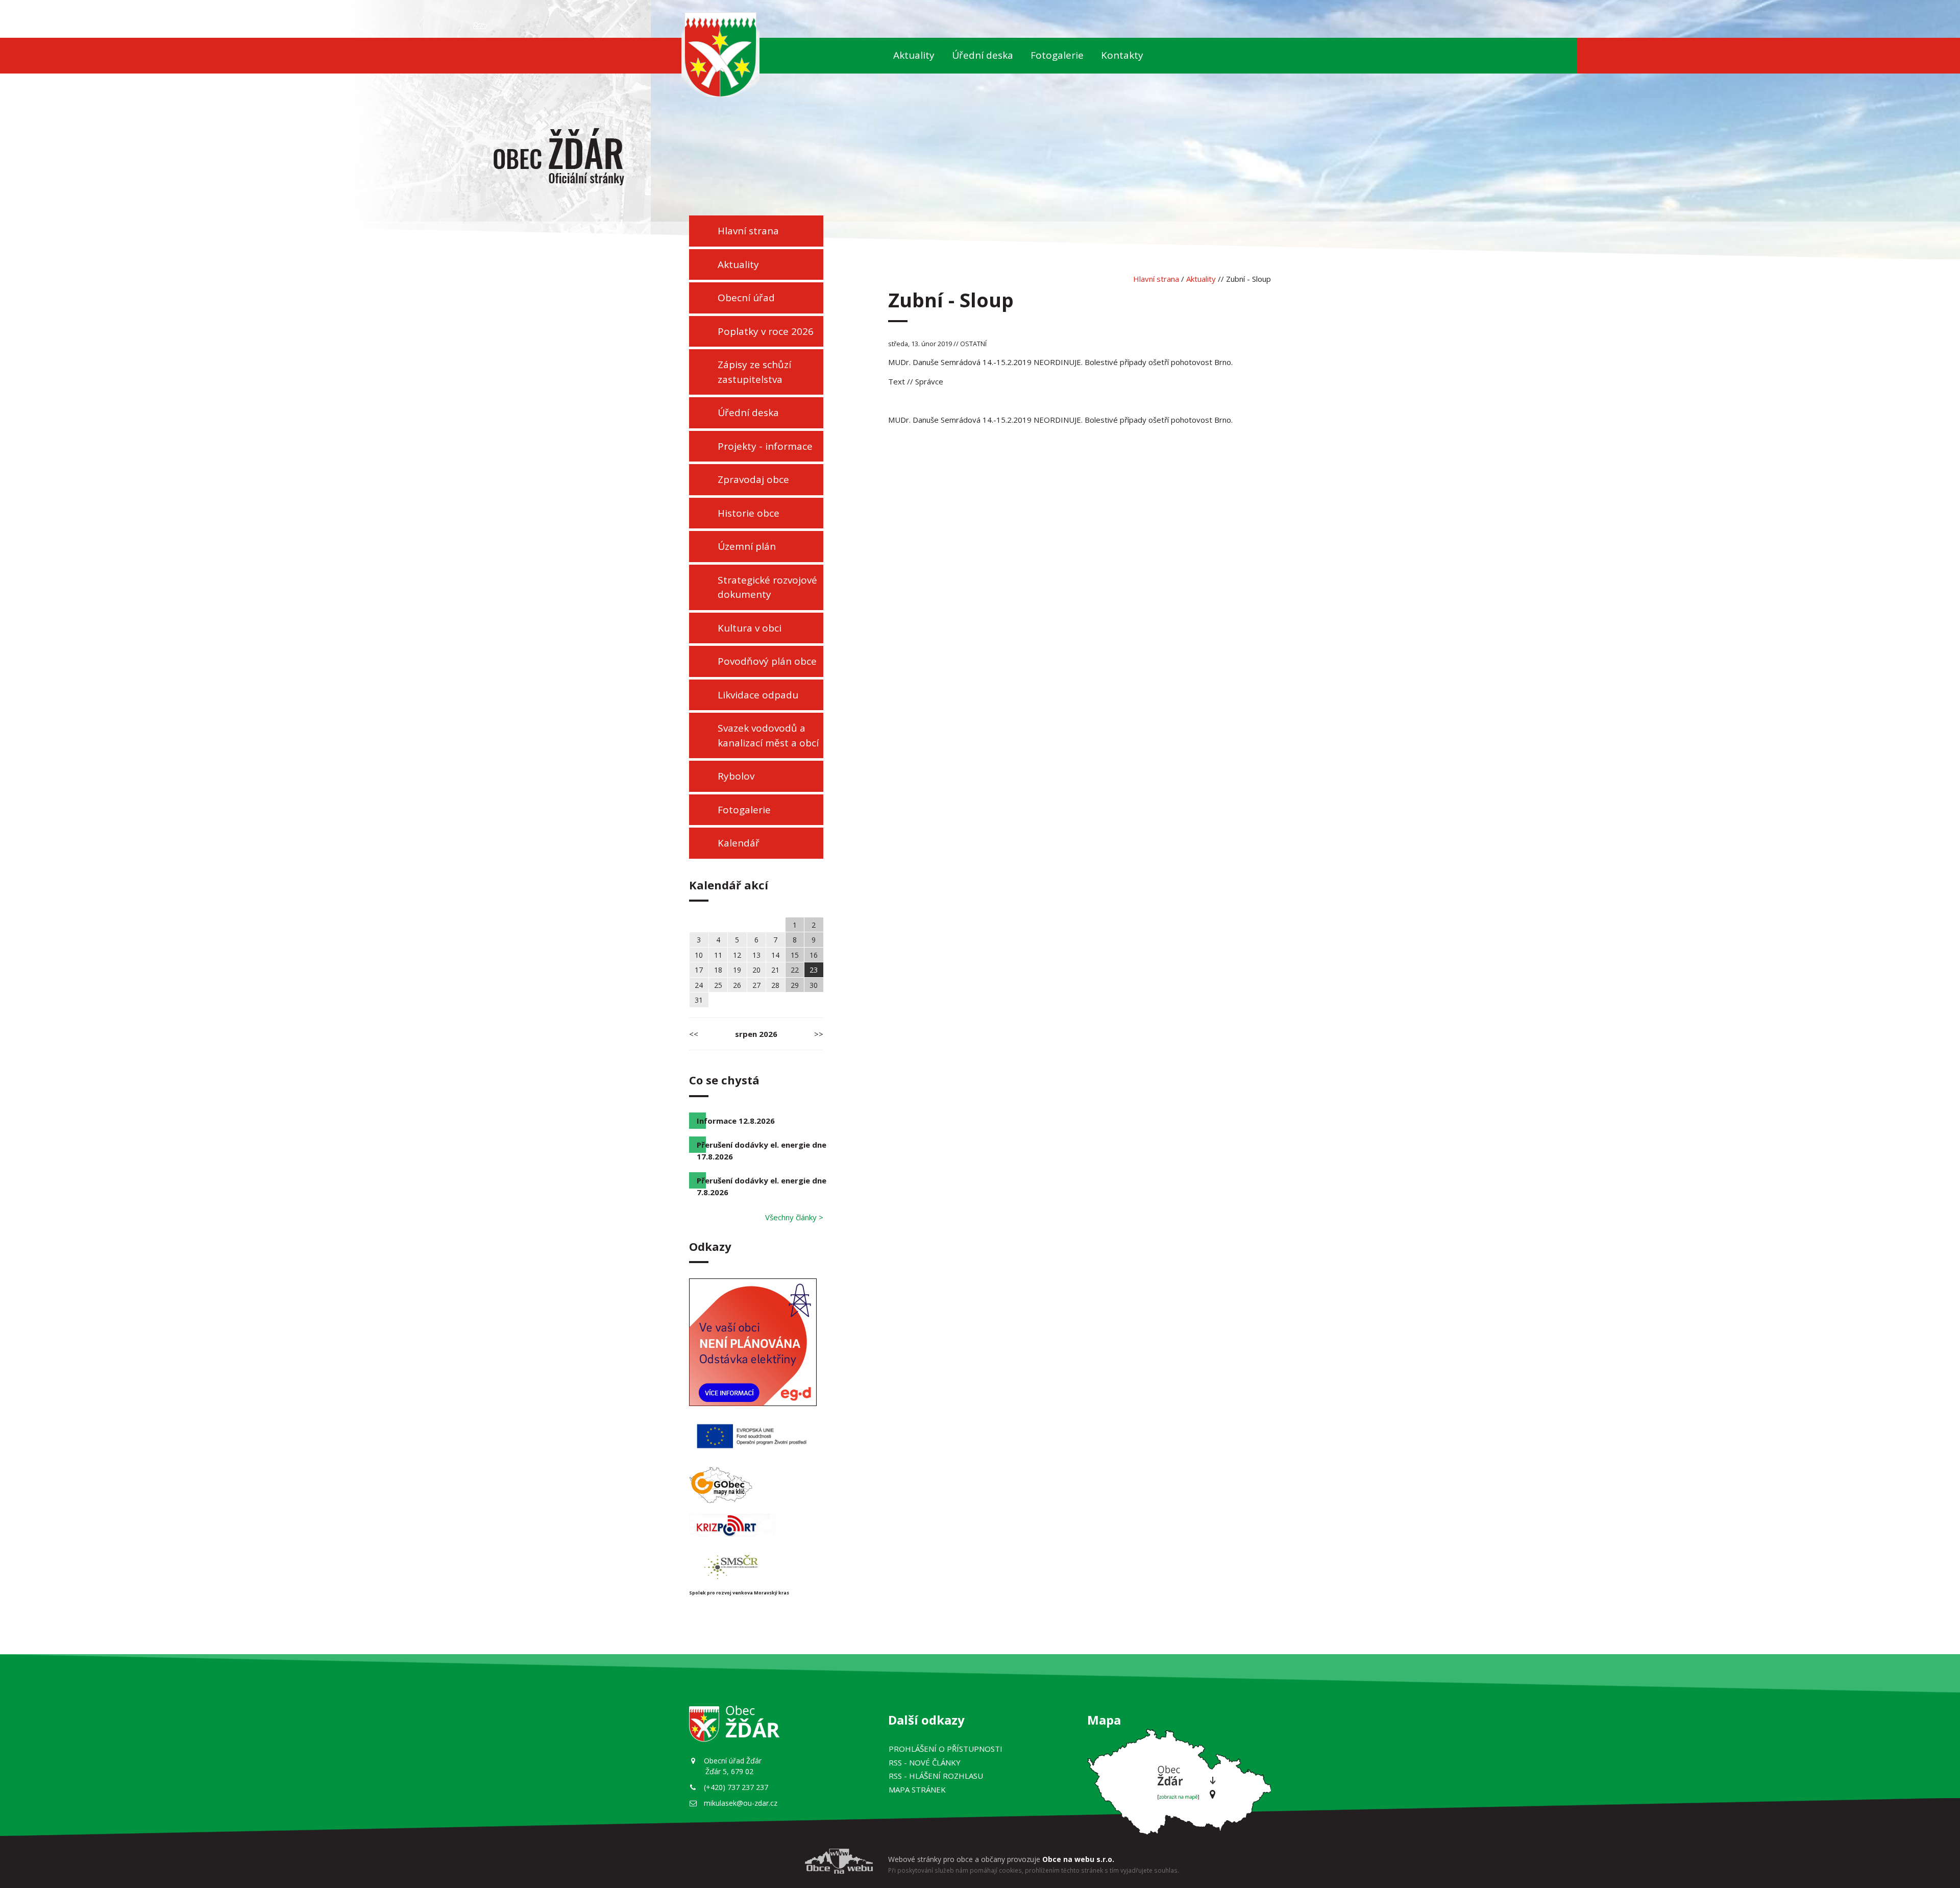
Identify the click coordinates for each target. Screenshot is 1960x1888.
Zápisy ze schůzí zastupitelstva (754, 372)
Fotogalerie (1057, 55)
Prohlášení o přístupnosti (946, 1749)
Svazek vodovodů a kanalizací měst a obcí (768, 735)
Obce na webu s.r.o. (1078, 1859)
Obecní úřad (746, 298)
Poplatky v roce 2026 (766, 331)
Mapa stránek (917, 1789)
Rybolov (736, 776)
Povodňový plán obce (767, 661)
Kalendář (739, 843)
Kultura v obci (750, 628)
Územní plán (747, 546)
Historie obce (749, 513)
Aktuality (914, 55)
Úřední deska (983, 55)
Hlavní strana (748, 231)
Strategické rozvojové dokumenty (767, 587)
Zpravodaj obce (753, 479)
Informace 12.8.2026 (736, 1121)
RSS (925, 1762)
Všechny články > (794, 1217)
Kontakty (1122, 55)
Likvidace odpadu (758, 695)
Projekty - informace (765, 446)
